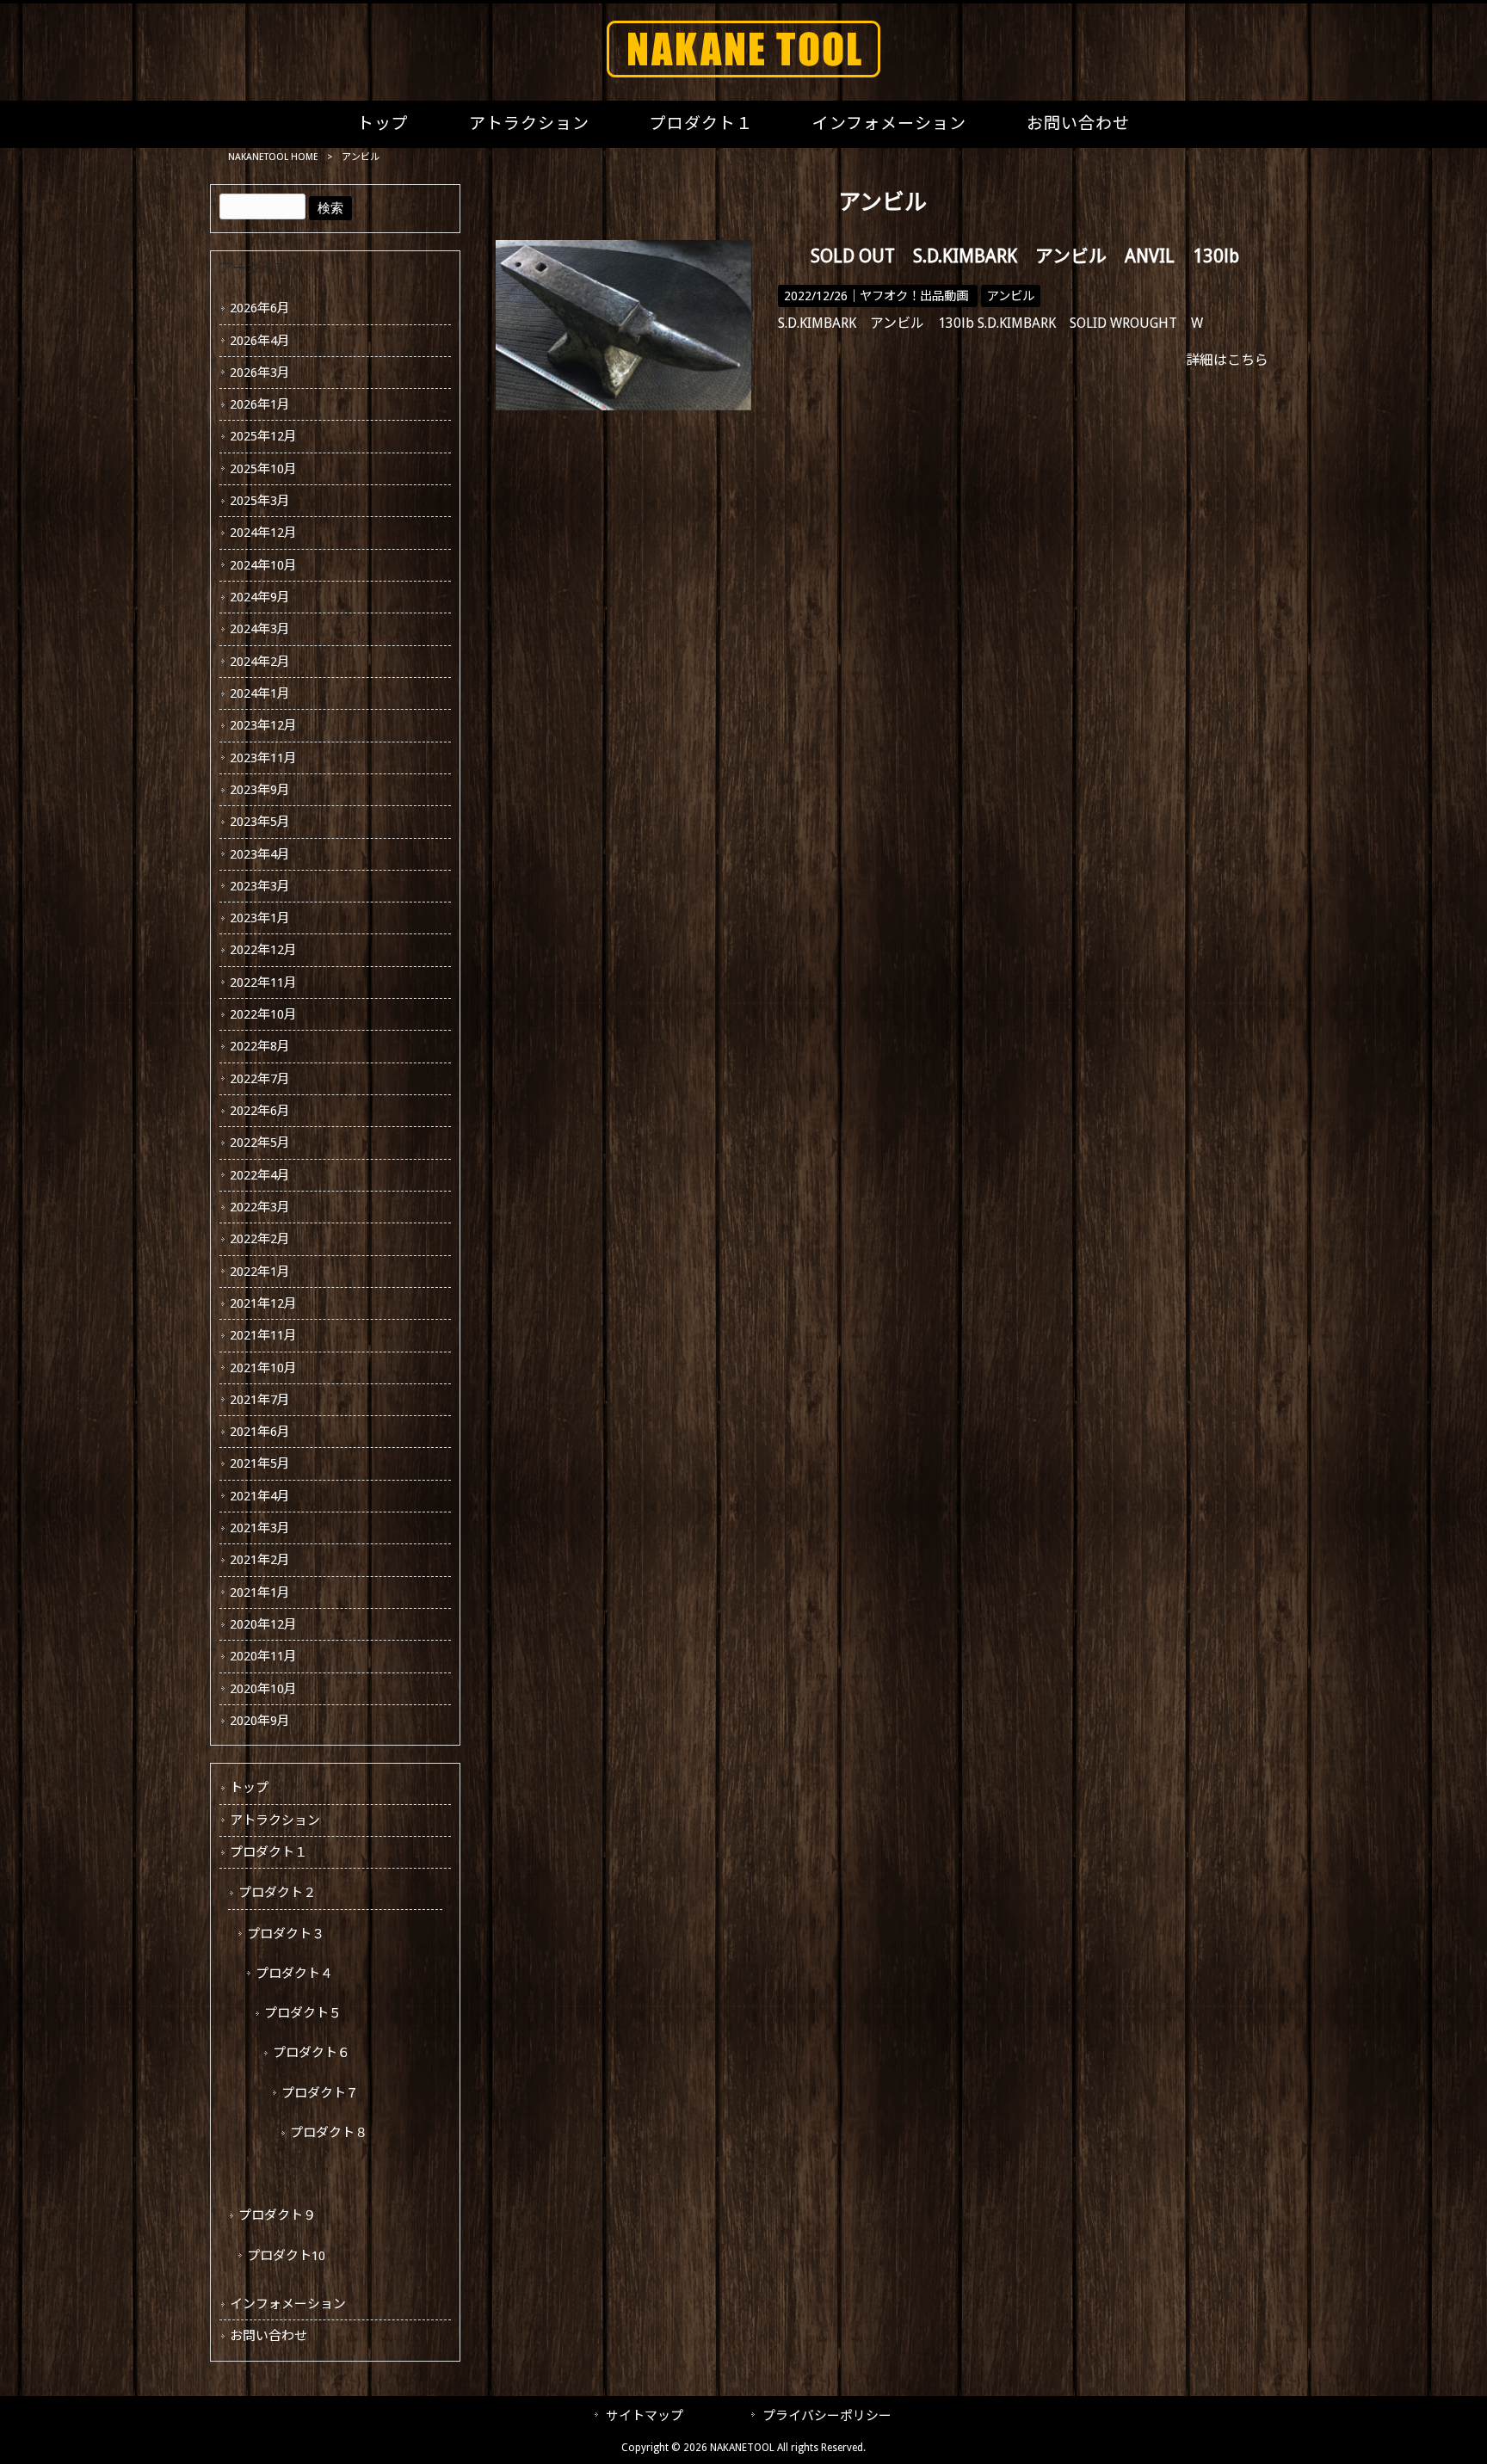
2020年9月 (260, 1721)
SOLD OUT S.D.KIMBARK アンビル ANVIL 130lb (1025, 256)
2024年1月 (260, 693)
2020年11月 (263, 1656)
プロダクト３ (286, 1934)
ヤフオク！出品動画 (914, 296)
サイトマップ (645, 2416)
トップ (249, 1788)
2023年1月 (260, 918)
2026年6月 (260, 308)
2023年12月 (263, 725)
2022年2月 (260, 1239)
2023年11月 (263, 758)
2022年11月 (263, 983)
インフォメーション (288, 2304)
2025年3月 (260, 501)
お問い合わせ (268, 2336)
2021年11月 (263, 1335)
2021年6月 (260, 1432)
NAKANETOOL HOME (273, 157)
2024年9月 (260, 597)
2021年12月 (263, 1303)
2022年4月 (260, 1175)
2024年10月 (263, 565)
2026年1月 (260, 404)
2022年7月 (260, 1079)
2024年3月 (260, 629)
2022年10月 (263, 1014)
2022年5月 (260, 1143)
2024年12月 (263, 533)
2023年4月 (260, 854)
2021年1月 (260, 1592)
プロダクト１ (268, 1852)
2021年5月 (260, 1463)
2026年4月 (260, 341)
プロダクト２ (277, 1893)
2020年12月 (263, 1624)
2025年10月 (263, 469)
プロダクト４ (294, 1974)
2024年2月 (260, 662)
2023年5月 (260, 822)
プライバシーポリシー (827, 2416)
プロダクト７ (320, 2093)
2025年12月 (263, 436)
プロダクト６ (312, 2053)
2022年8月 (260, 1046)
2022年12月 (263, 950)
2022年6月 (260, 1111)
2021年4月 (260, 1496)
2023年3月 (260, 886)
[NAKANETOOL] (743, 73)
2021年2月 (260, 1560)
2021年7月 (260, 1400)
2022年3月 (260, 1207)
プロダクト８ (329, 2133)
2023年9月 (260, 790)
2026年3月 (260, 373)
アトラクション (275, 1820)
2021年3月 (260, 1528)
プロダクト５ (303, 2013)
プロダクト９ (277, 2215)
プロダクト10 (286, 2256)
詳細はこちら (1227, 360)
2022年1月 (260, 1272)
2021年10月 (263, 1368)
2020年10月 (263, 1689)
